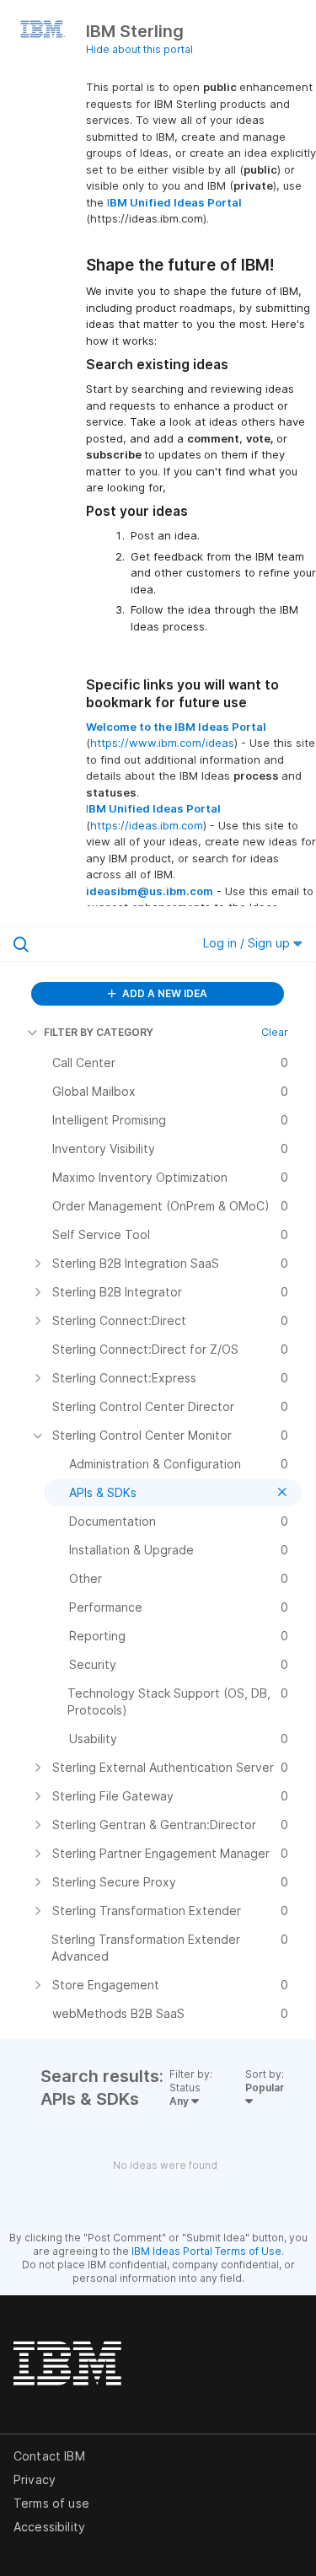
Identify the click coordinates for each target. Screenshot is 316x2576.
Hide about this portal (139, 49)
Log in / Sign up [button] (248, 943)
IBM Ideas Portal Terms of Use (206, 2251)
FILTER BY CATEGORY (99, 1032)
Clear (275, 1032)
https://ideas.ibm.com (147, 825)
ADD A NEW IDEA (163, 993)
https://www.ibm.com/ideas (162, 743)
